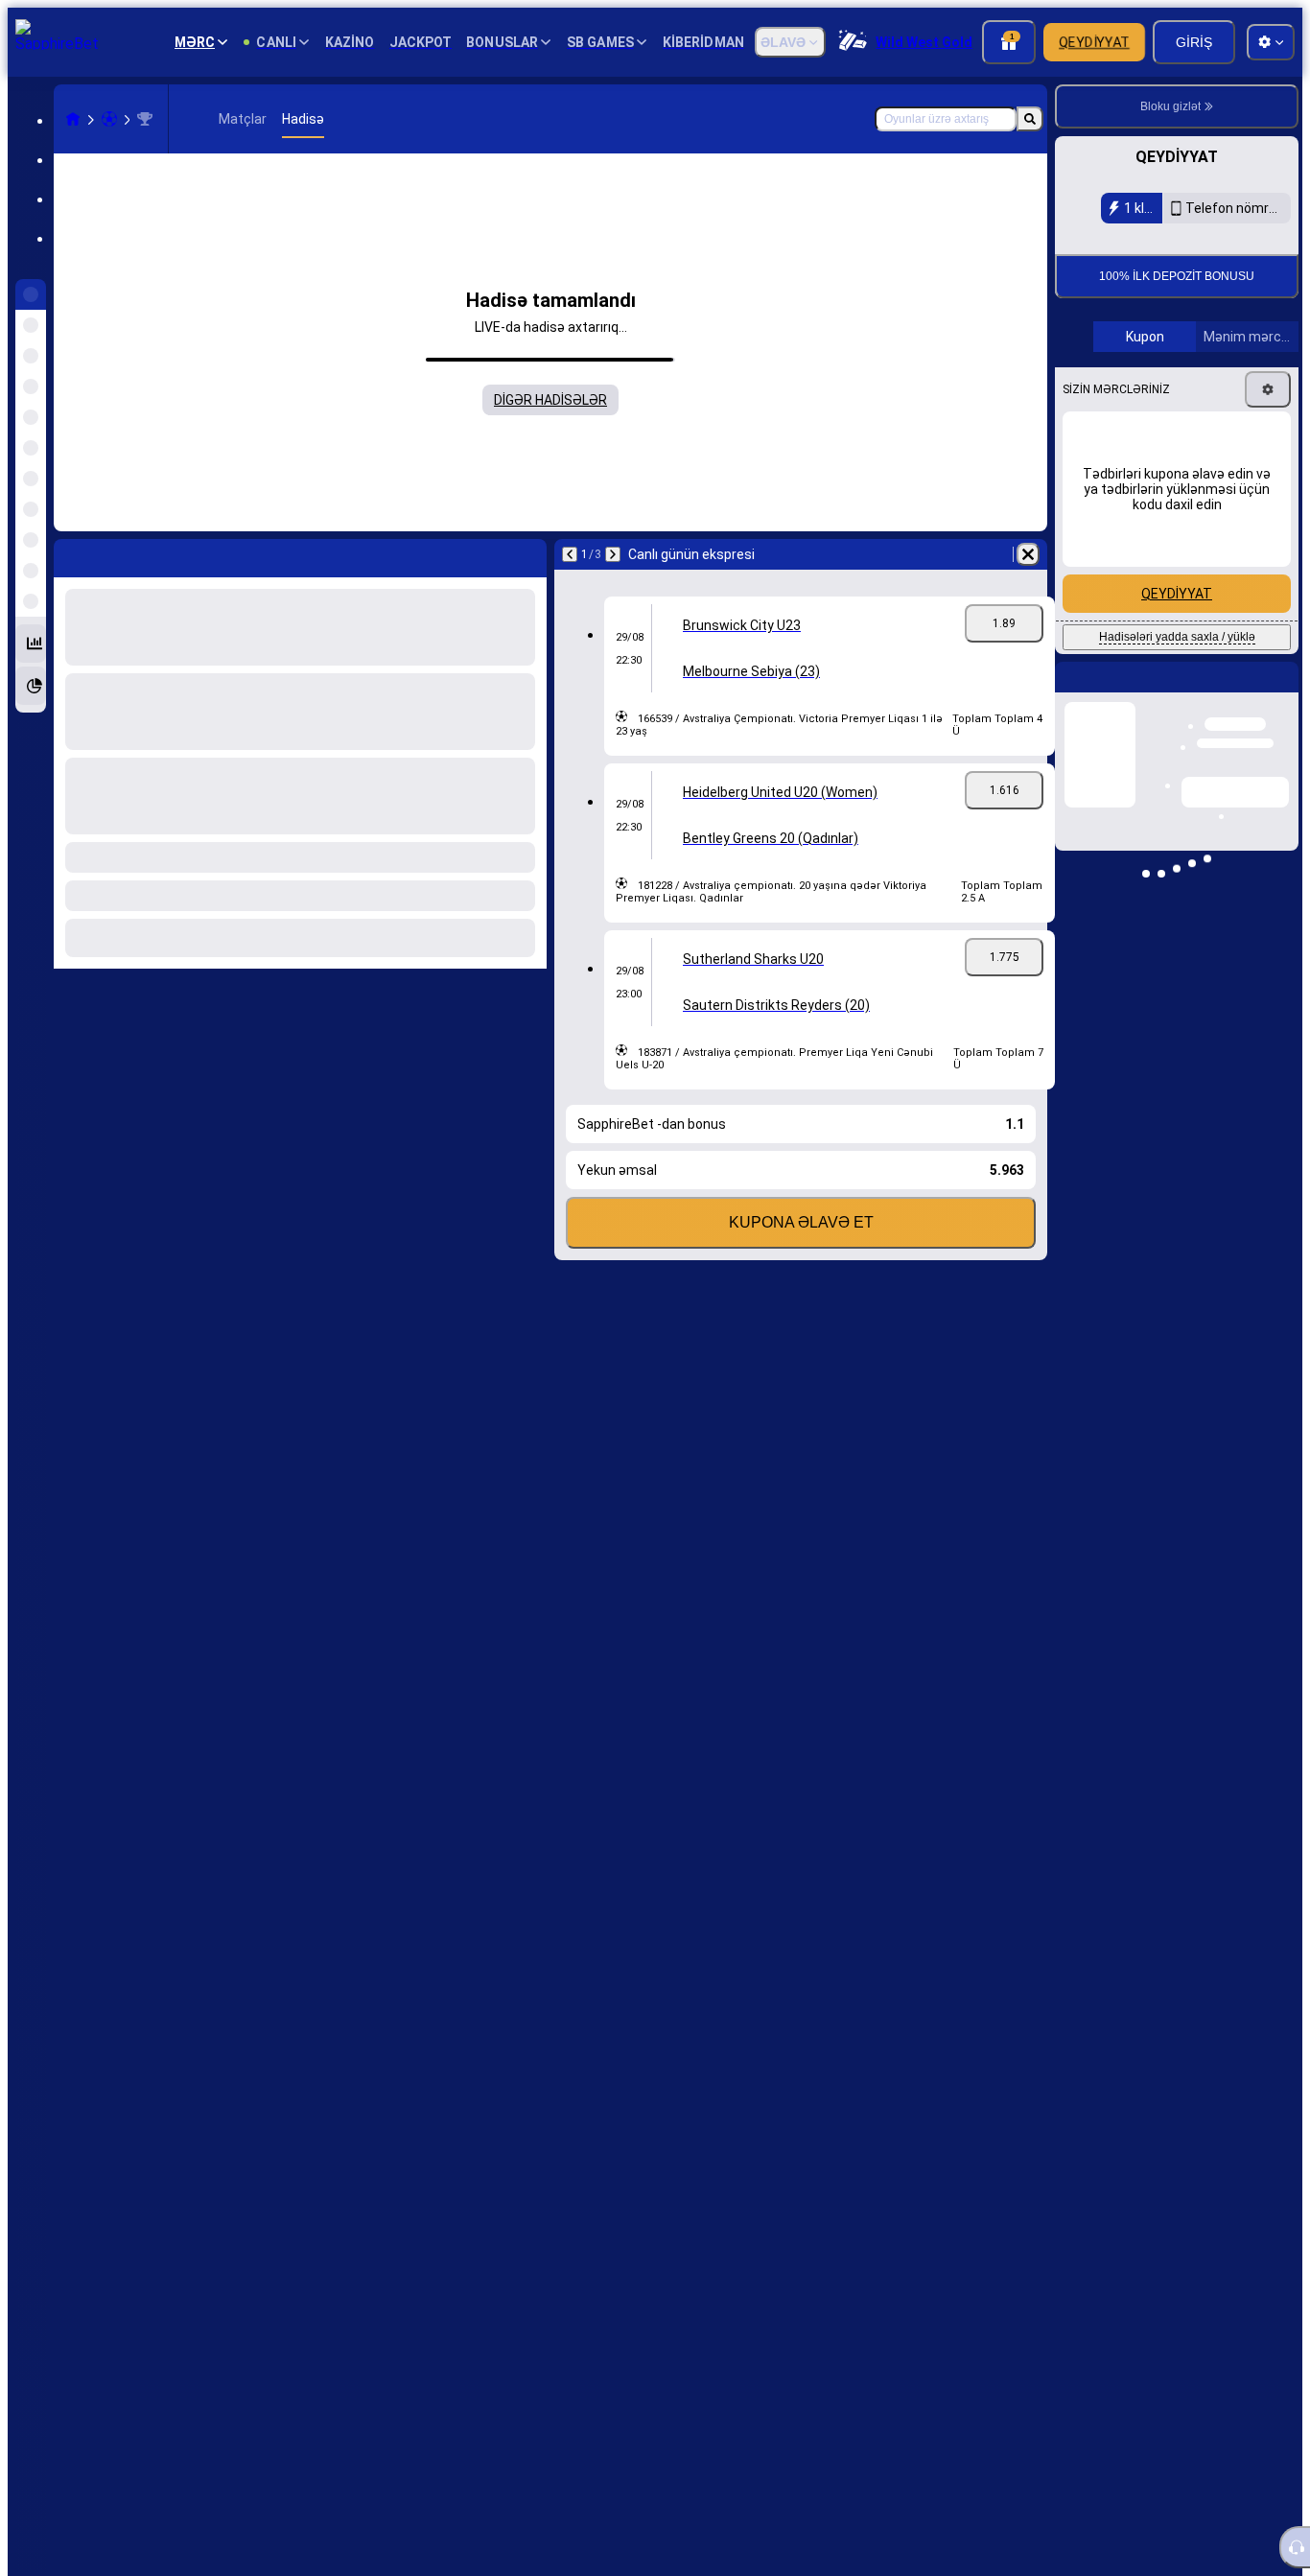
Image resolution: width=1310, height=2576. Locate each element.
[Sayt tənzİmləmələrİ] (1271, 42)
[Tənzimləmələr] (1268, 389)
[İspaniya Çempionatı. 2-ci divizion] (145, 119)
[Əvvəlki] (570, 554)
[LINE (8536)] (73, 119)
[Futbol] (109, 119)
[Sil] (1028, 554)
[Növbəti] (613, 554)
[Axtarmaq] (1030, 119)
